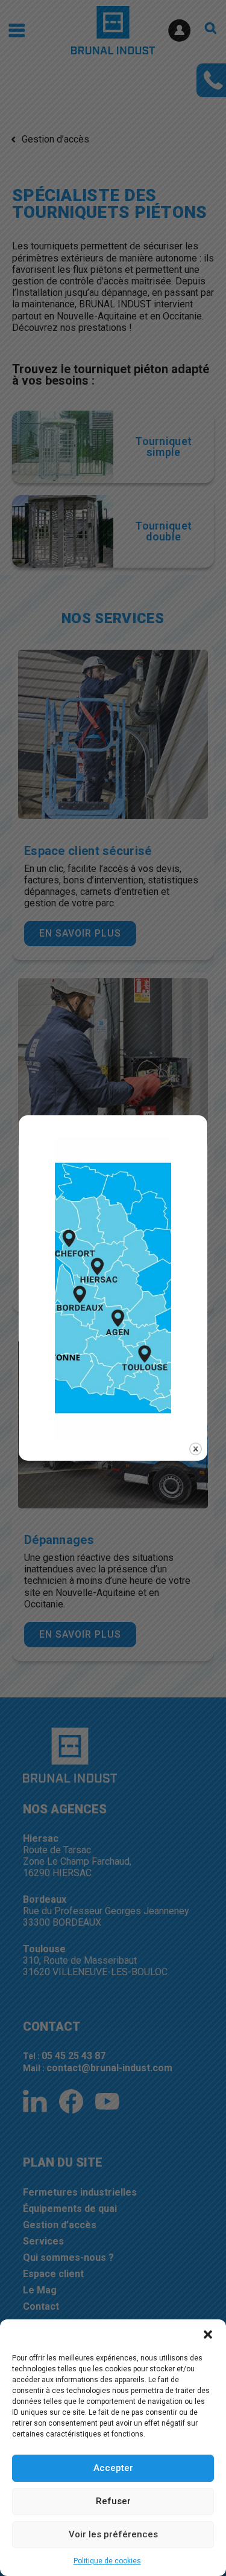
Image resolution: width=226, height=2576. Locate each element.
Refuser (113, 2501)
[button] (208, 2334)
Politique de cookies (107, 2561)
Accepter (113, 2468)
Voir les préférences (113, 2534)
